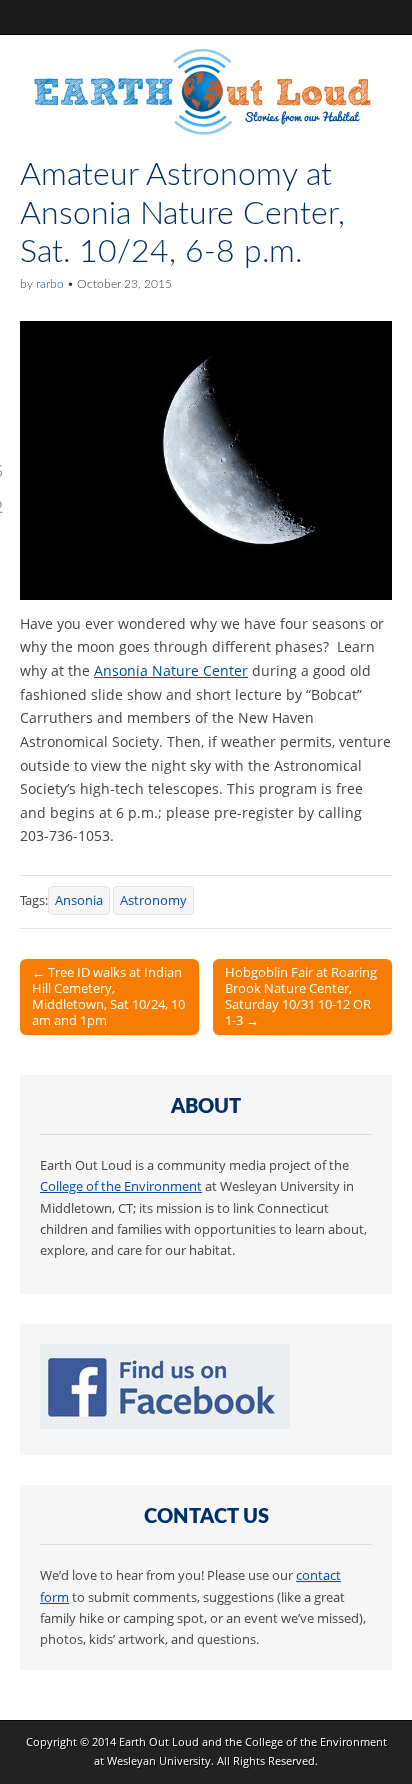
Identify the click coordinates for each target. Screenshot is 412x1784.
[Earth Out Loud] (206, 96)
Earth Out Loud (159, 1741)
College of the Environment (121, 1186)
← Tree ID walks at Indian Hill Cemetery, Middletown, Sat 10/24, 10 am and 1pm (108, 996)
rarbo (50, 284)
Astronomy (153, 900)
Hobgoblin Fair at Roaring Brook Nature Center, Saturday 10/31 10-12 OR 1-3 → (301, 996)
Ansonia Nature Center (171, 670)
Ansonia (79, 900)
